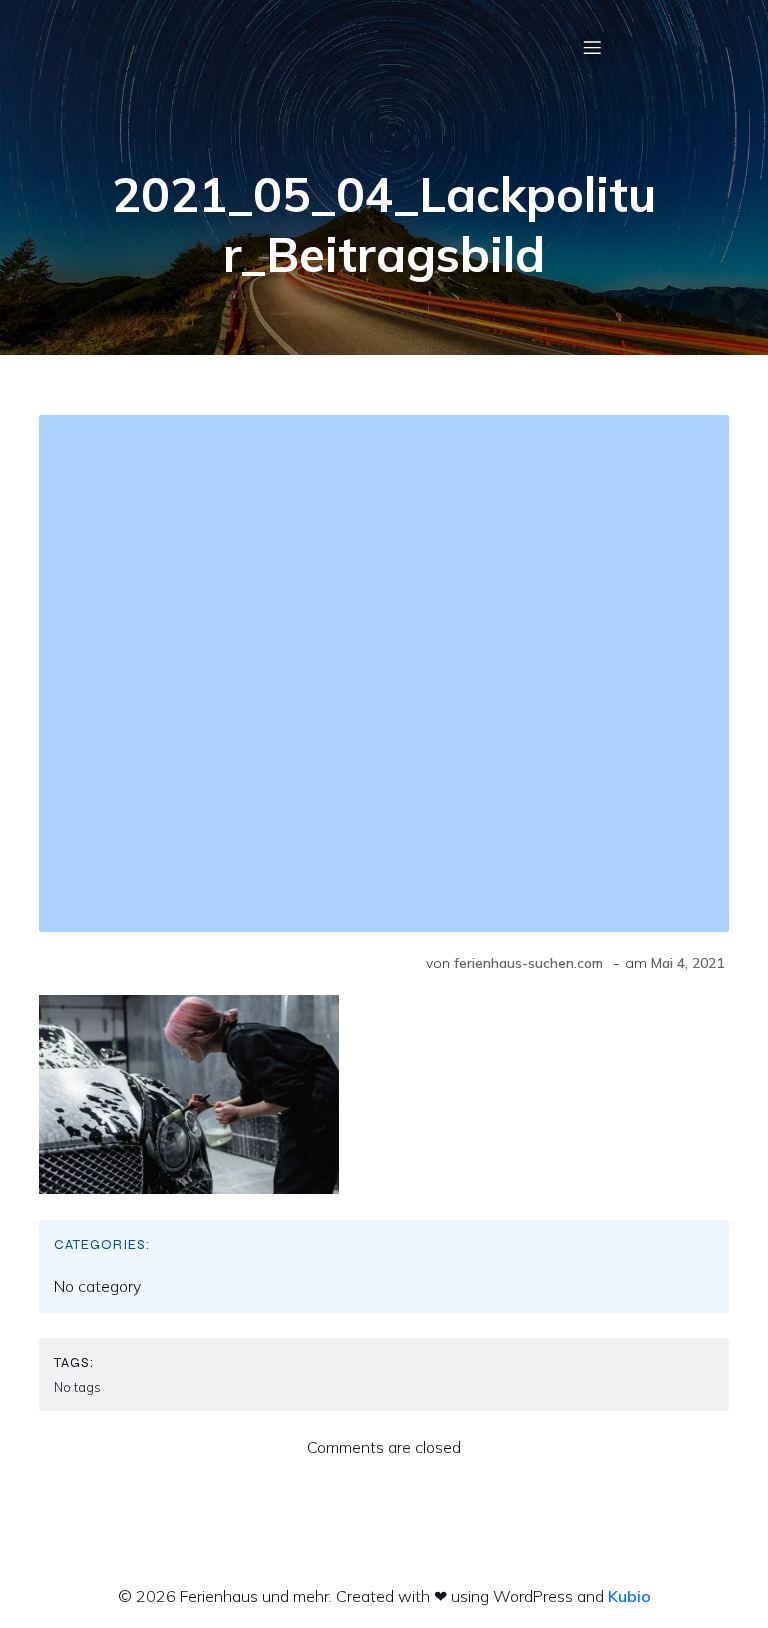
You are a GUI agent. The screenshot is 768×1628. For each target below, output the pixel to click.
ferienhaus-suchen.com (528, 963)
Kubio (629, 1596)
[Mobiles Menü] (592, 47)
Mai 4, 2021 (687, 963)
